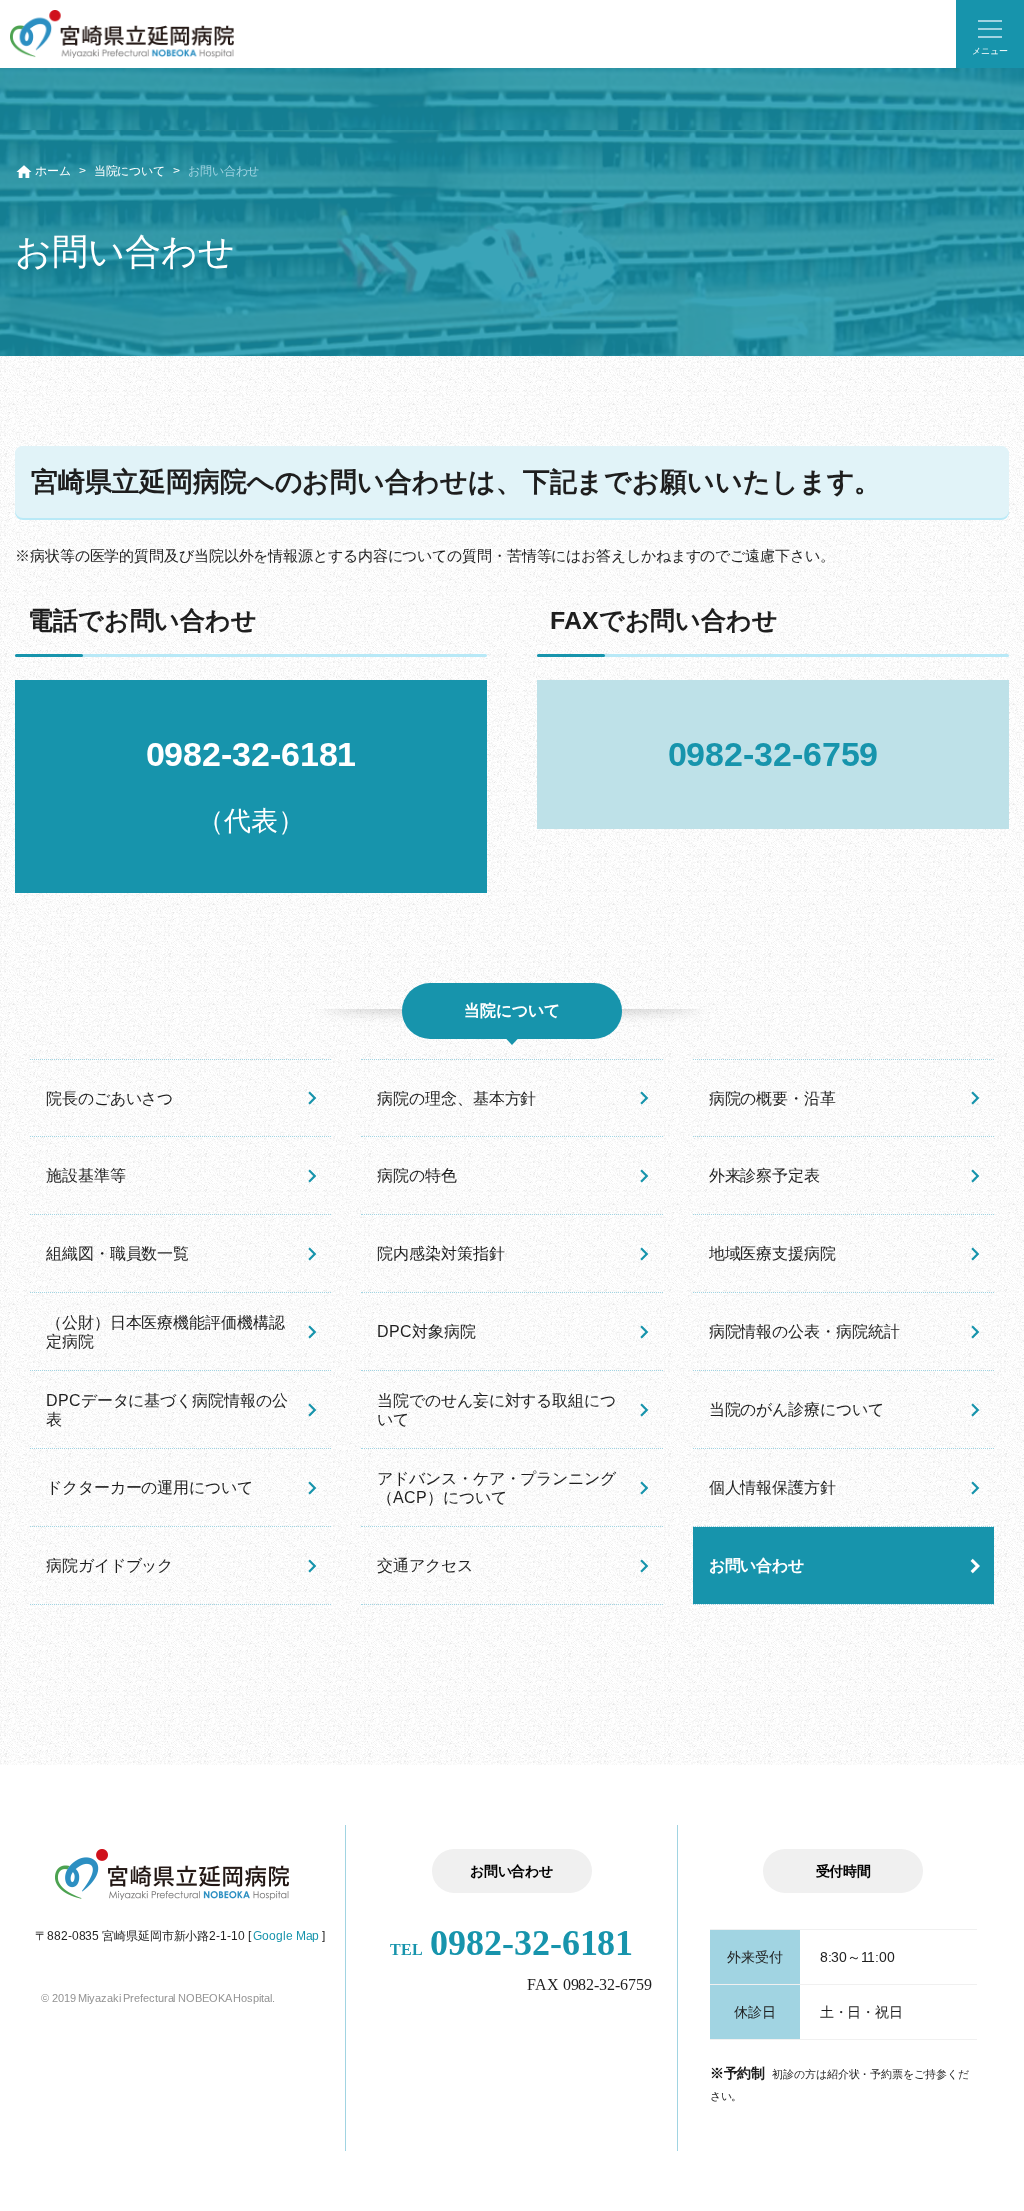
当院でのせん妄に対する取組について (496, 1410)
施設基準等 (86, 1175)
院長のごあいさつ (109, 1098)
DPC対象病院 (426, 1331)
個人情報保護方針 (772, 1487)
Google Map (286, 1936)
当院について (129, 171)
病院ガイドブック (109, 1565)
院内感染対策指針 (440, 1253)
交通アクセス (424, 1565)
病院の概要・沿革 (772, 1098)
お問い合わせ (756, 1565)
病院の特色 (417, 1175)
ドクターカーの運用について (149, 1487)
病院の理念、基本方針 (456, 1098)
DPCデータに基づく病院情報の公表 (166, 1410)
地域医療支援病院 (772, 1253)
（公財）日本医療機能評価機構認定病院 (165, 1332)
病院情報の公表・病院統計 (804, 1331)
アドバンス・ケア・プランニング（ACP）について (496, 1488)
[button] (990, 34)
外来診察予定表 (764, 1175)
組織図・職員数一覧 (117, 1253)
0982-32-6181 (512, 1943)
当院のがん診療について (796, 1409)
